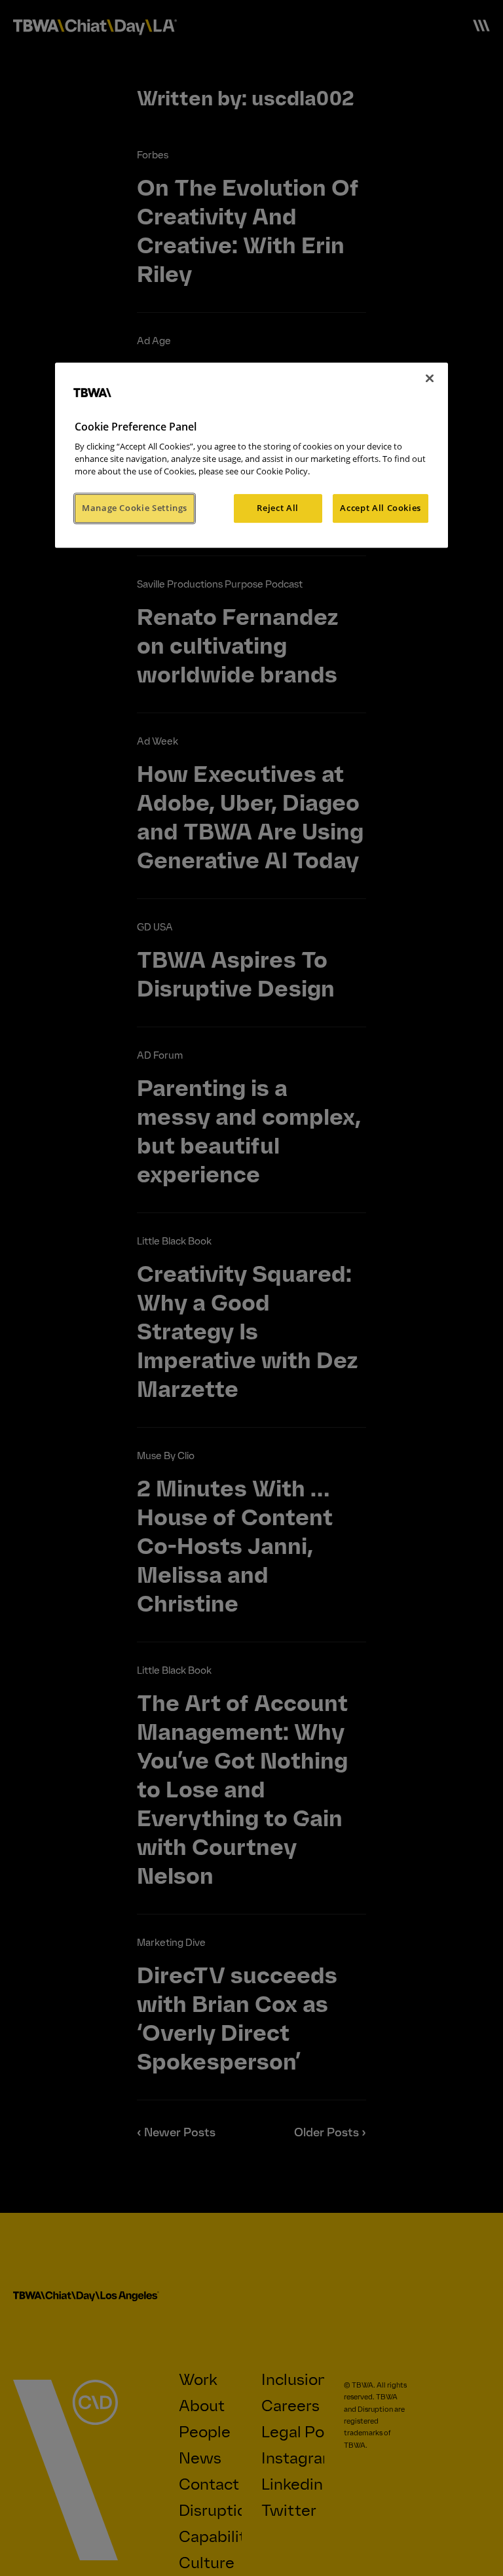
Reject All (277, 508)
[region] (251, 455)
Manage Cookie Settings (135, 508)
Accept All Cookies (381, 508)
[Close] (430, 378)
